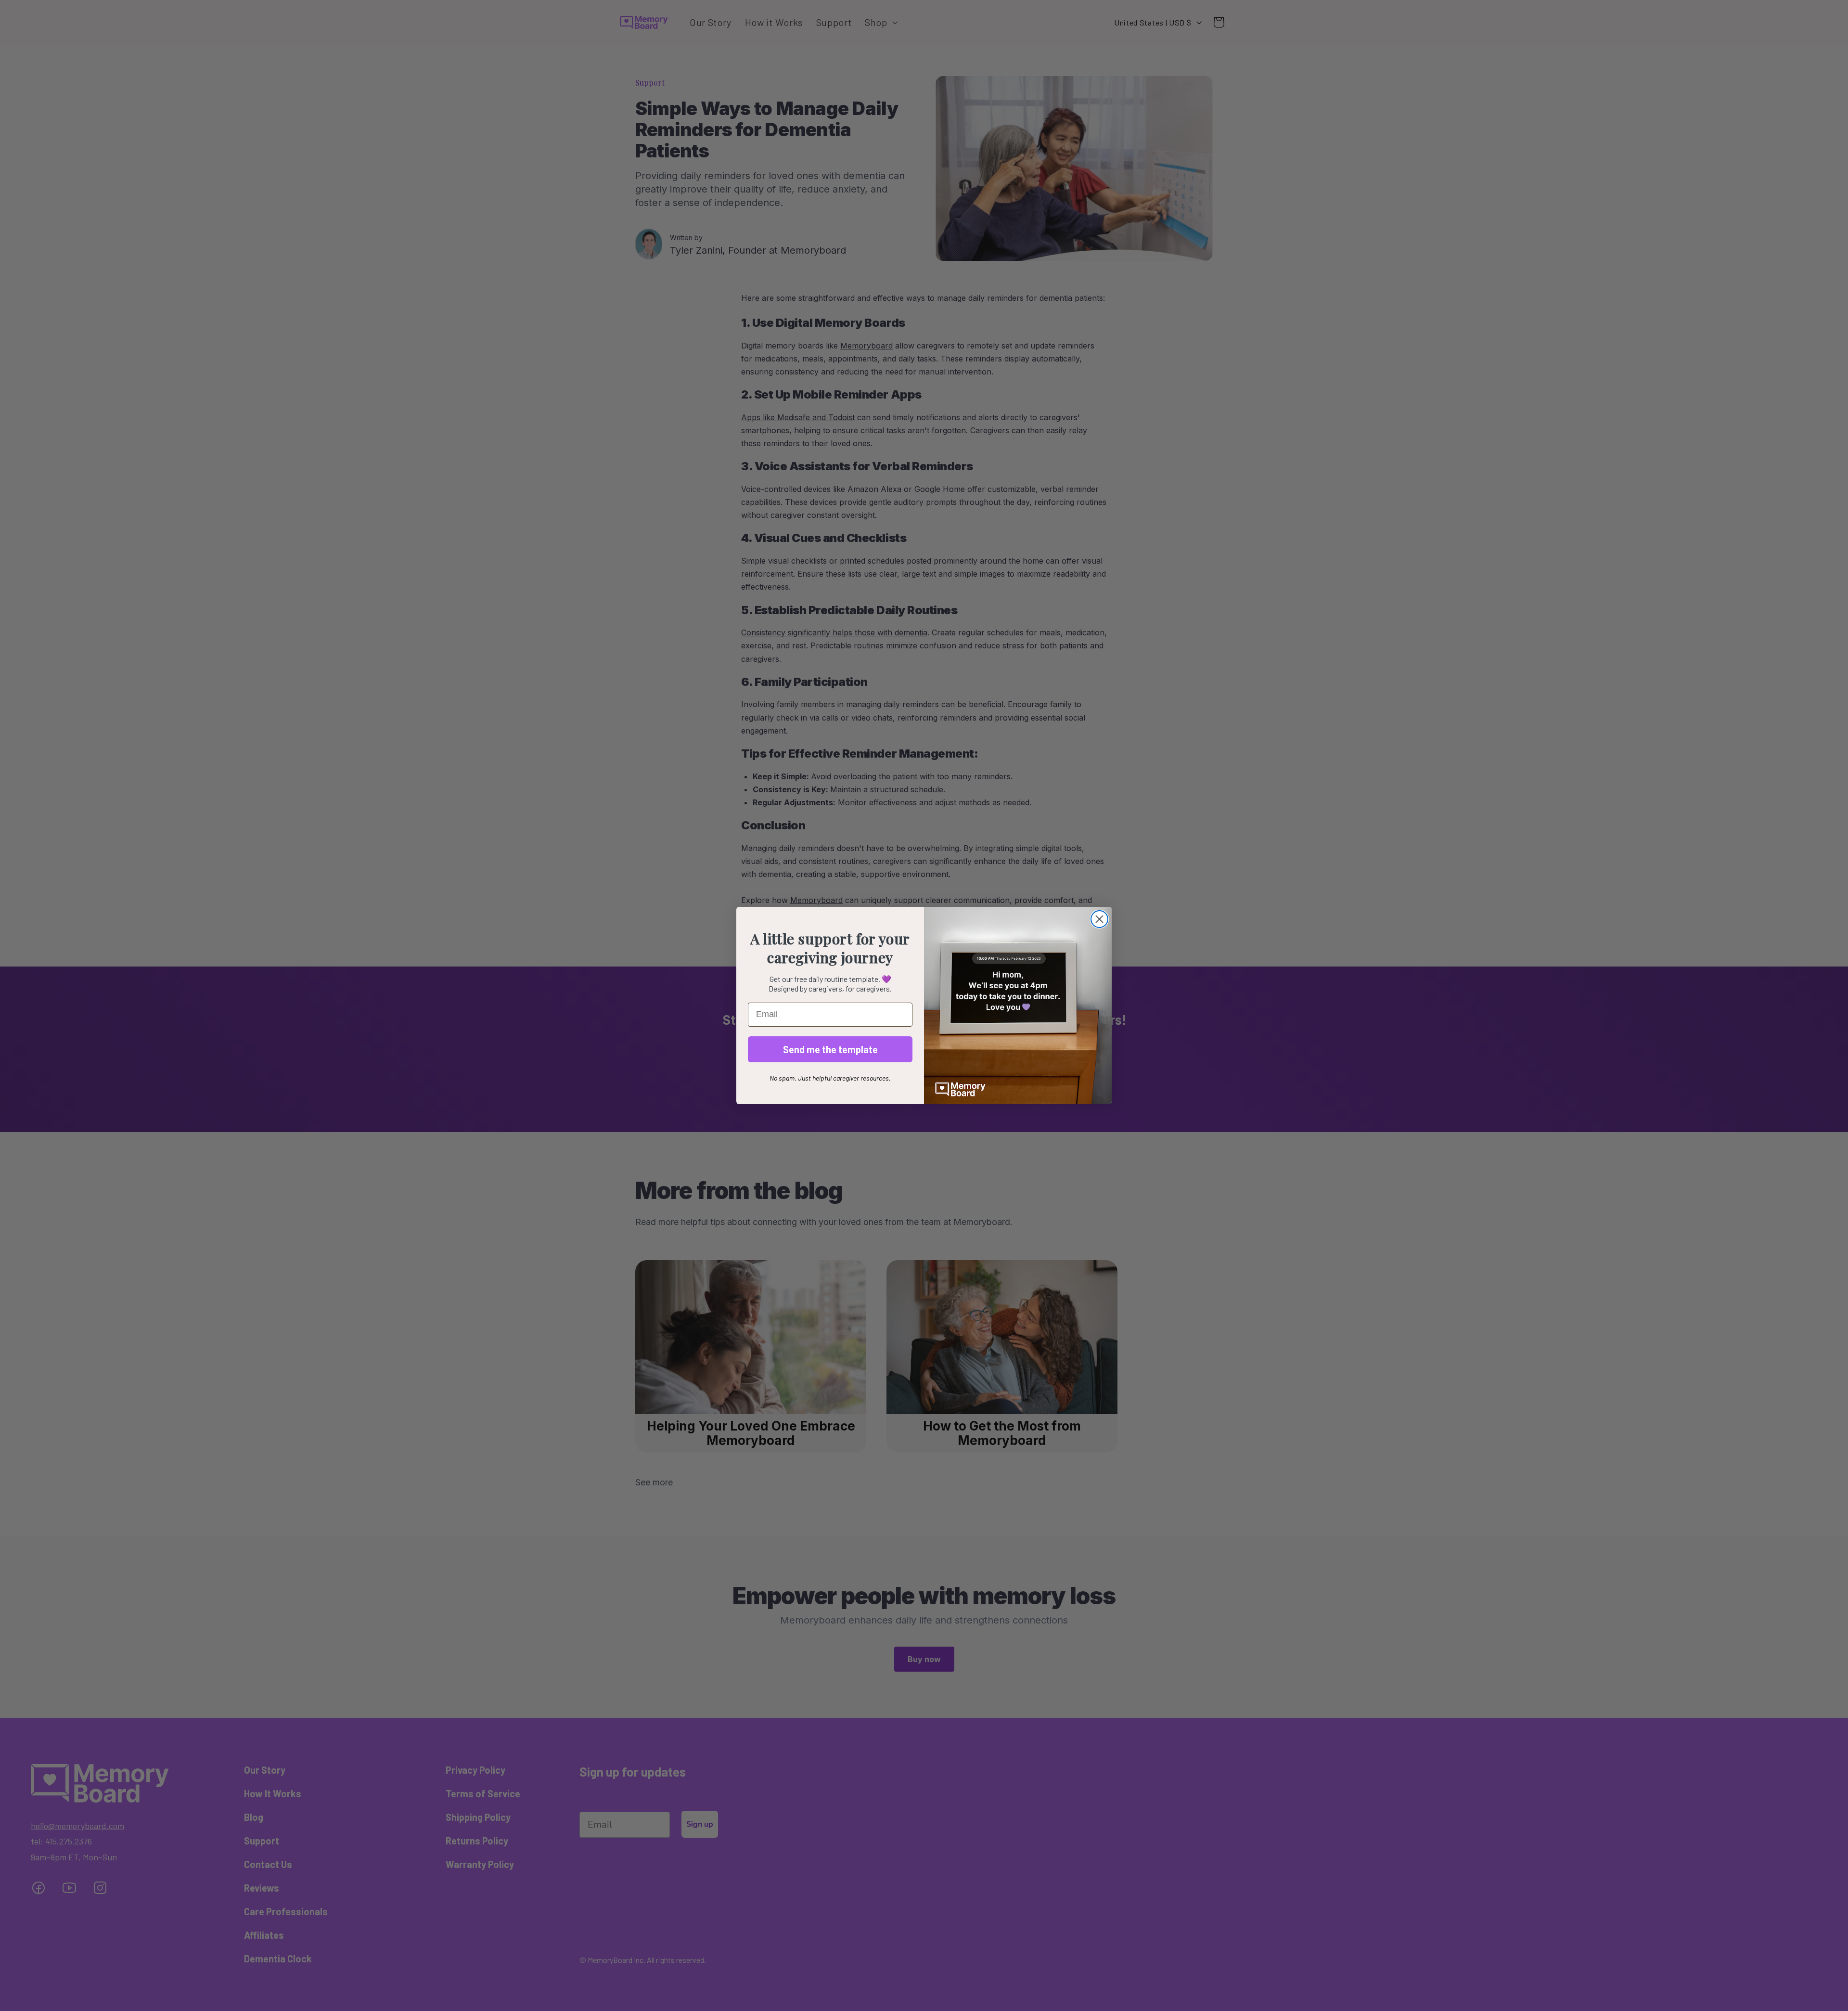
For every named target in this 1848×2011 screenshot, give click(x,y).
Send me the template (830, 1049)
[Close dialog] (1099, 919)
